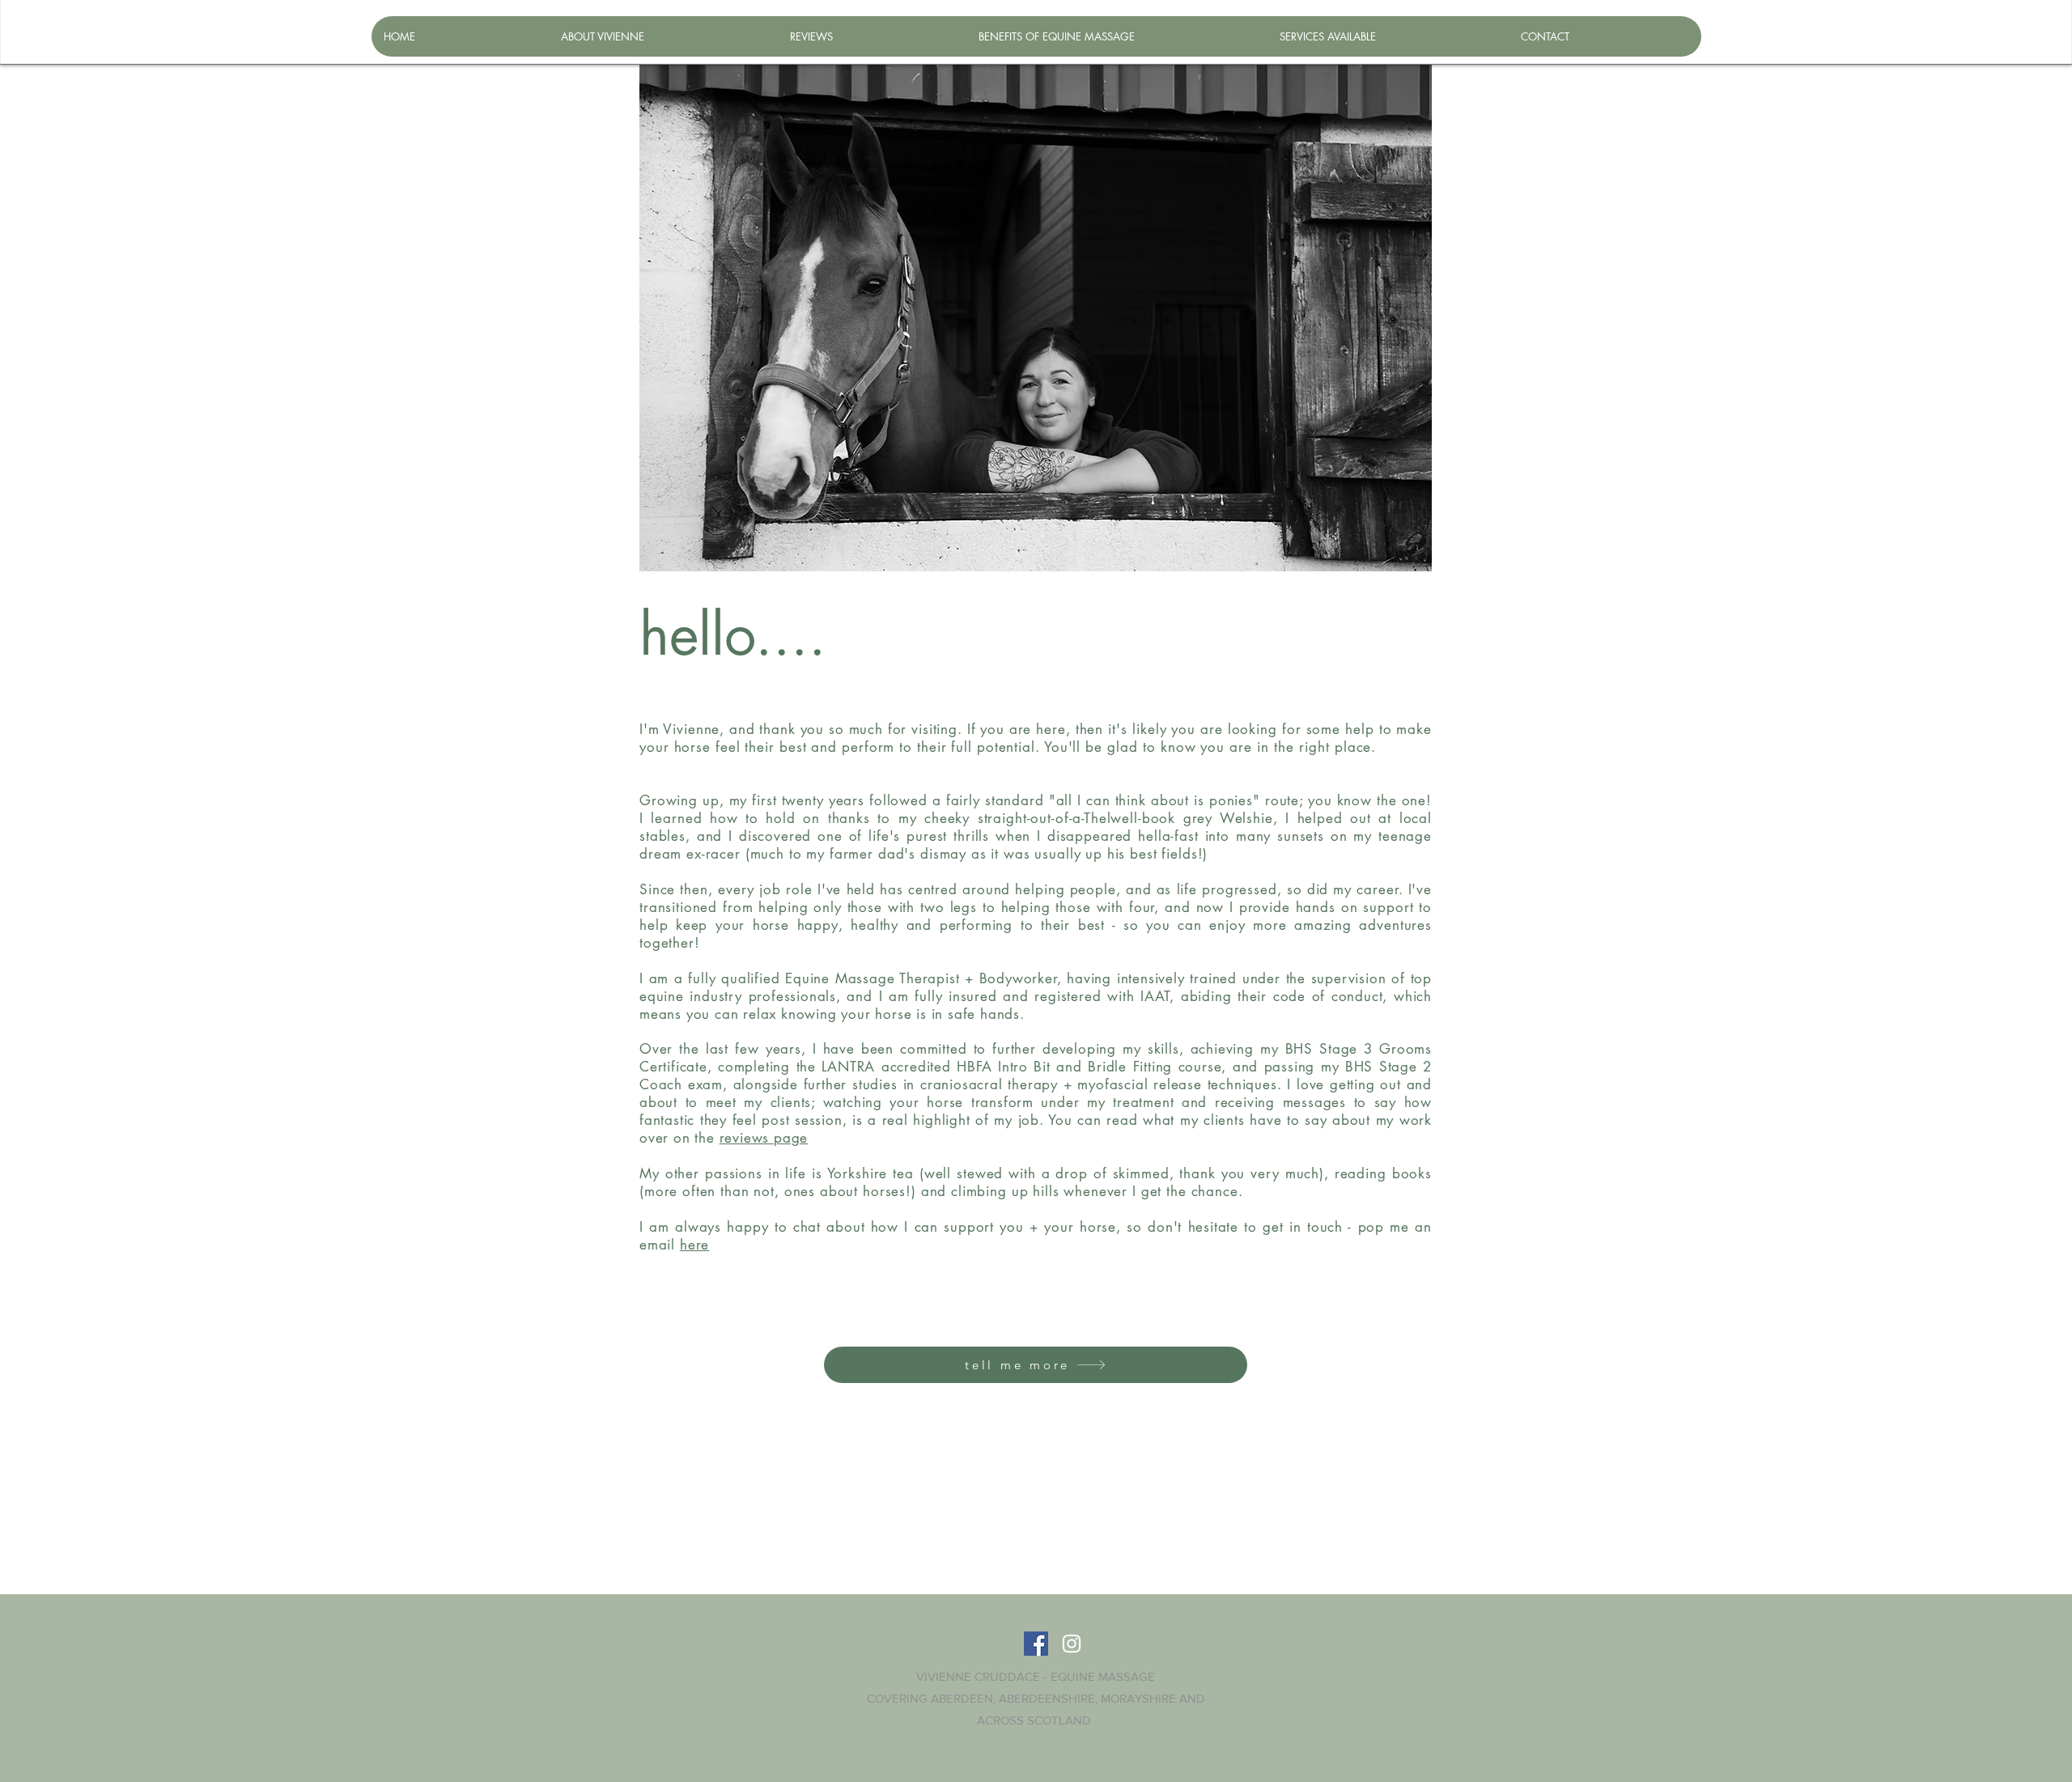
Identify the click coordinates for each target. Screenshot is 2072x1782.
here (694, 1245)
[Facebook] (1036, 1644)
